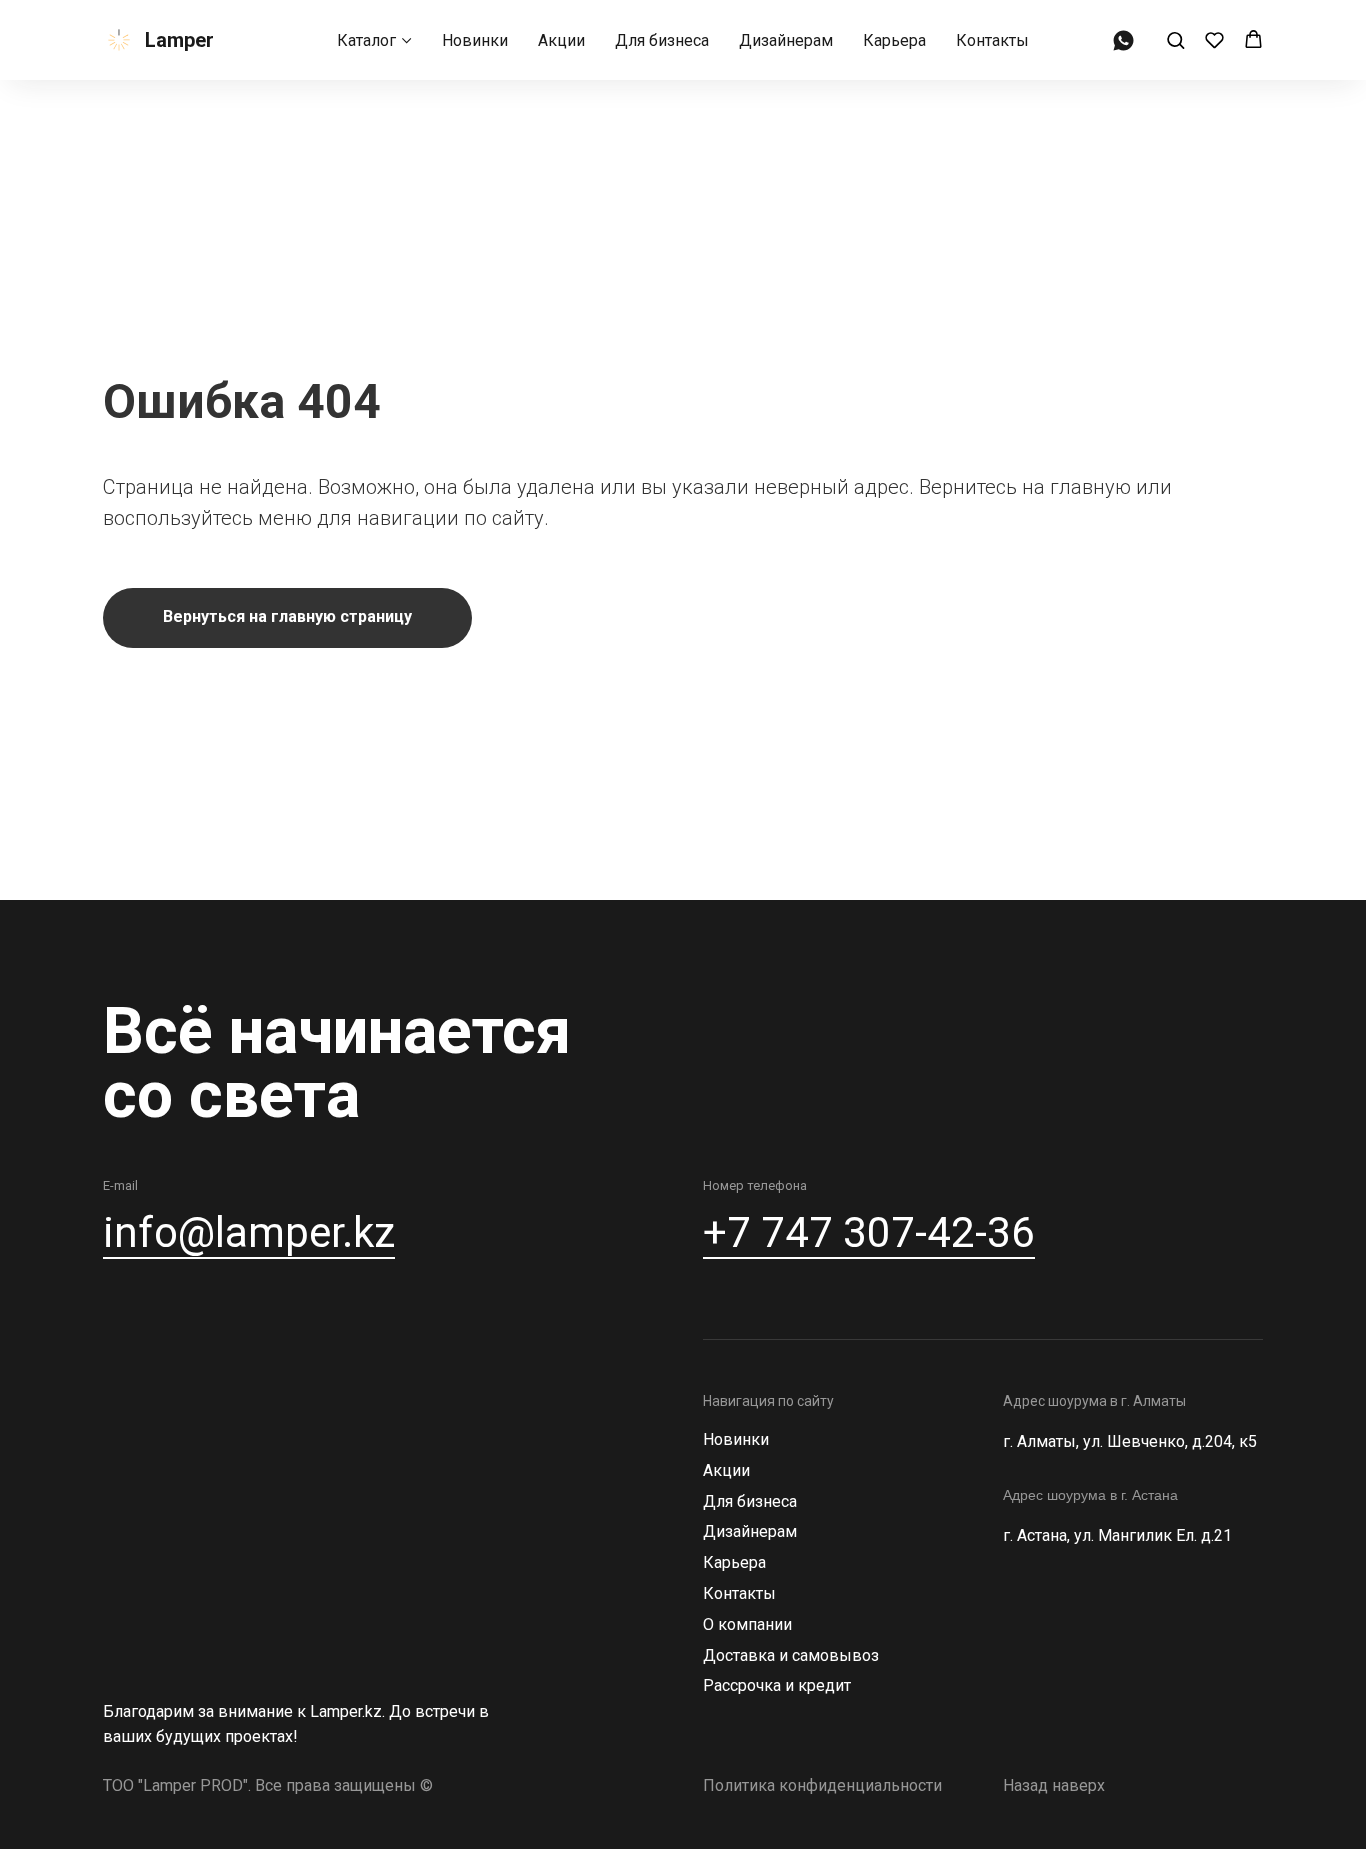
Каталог (366, 40)
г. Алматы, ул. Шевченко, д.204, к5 (1130, 1441)
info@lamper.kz (249, 1232)
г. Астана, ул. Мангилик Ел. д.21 (1117, 1535)
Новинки (475, 40)
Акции (561, 40)
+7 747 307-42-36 (869, 1232)
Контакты (992, 40)
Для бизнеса (662, 40)
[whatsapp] (1123, 40)
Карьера (894, 40)
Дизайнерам (786, 40)
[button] (1175, 39)
